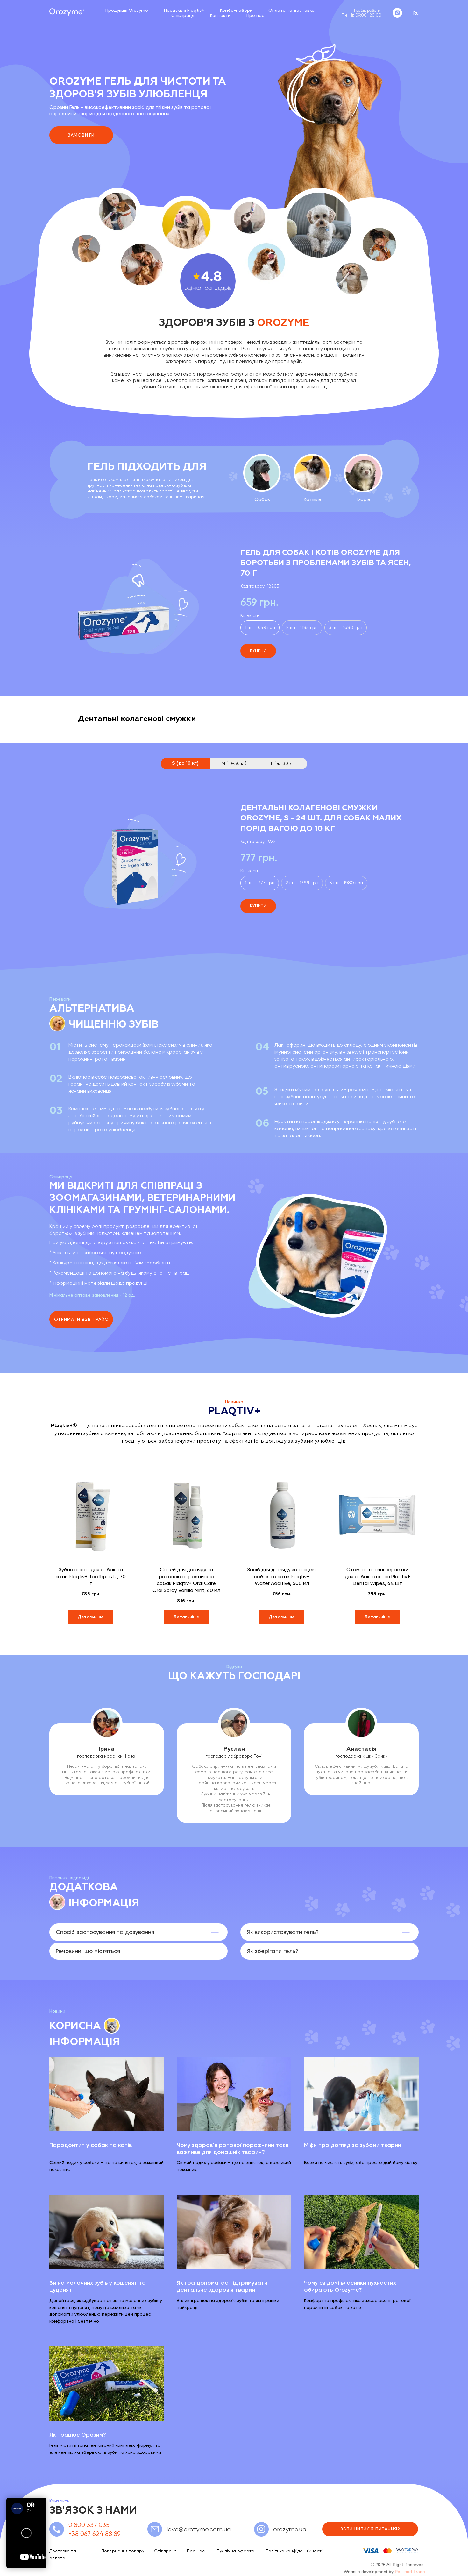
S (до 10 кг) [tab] (185, 763)
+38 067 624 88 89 (95, 2534)
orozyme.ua (290, 2529)
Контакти (220, 15)
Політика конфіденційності (294, 2551)
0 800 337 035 (89, 2525)
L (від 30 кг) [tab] (283, 763)
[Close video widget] (45, 2499)
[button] (81, 1319)
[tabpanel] (234, 860)
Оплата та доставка (291, 10)
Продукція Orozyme (127, 10)
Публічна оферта (236, 2551)
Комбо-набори (236, 10)
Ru (416, 13)
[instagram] (397, 13)
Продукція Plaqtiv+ (184, 10)
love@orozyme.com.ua (199, 2529)
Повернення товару (123, 2551)
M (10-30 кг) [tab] (234, 763)
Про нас (255, 15)
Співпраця (183, 15)
